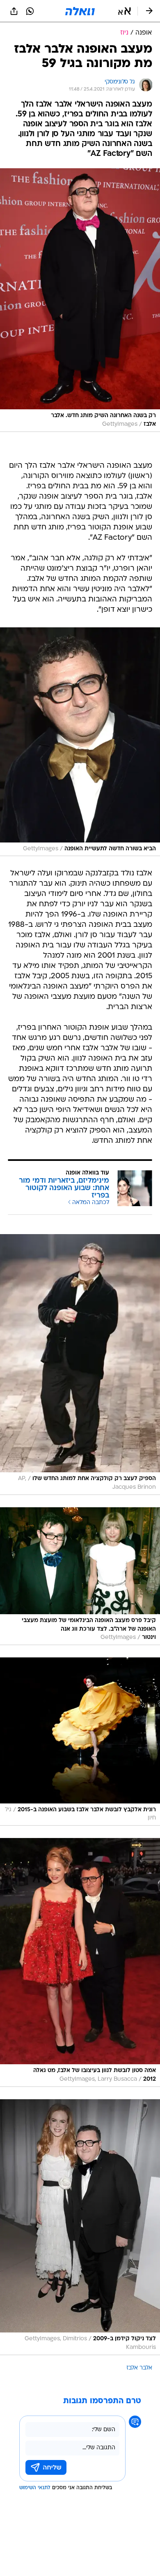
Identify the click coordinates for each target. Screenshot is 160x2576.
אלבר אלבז (139, 2368)
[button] (125, 11)
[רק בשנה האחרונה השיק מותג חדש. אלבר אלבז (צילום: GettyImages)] (80, 300)
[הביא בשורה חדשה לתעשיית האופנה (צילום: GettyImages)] (80, 742)
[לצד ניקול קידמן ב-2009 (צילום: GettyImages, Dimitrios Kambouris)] (80, 2227)
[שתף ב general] (14, 11)
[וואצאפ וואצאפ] (30, 11)
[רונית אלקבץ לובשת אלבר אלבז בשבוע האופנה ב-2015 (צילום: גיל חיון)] (80, 1742)
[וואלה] (80, 11)
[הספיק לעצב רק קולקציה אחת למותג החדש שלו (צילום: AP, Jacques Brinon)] (80, 1364)
